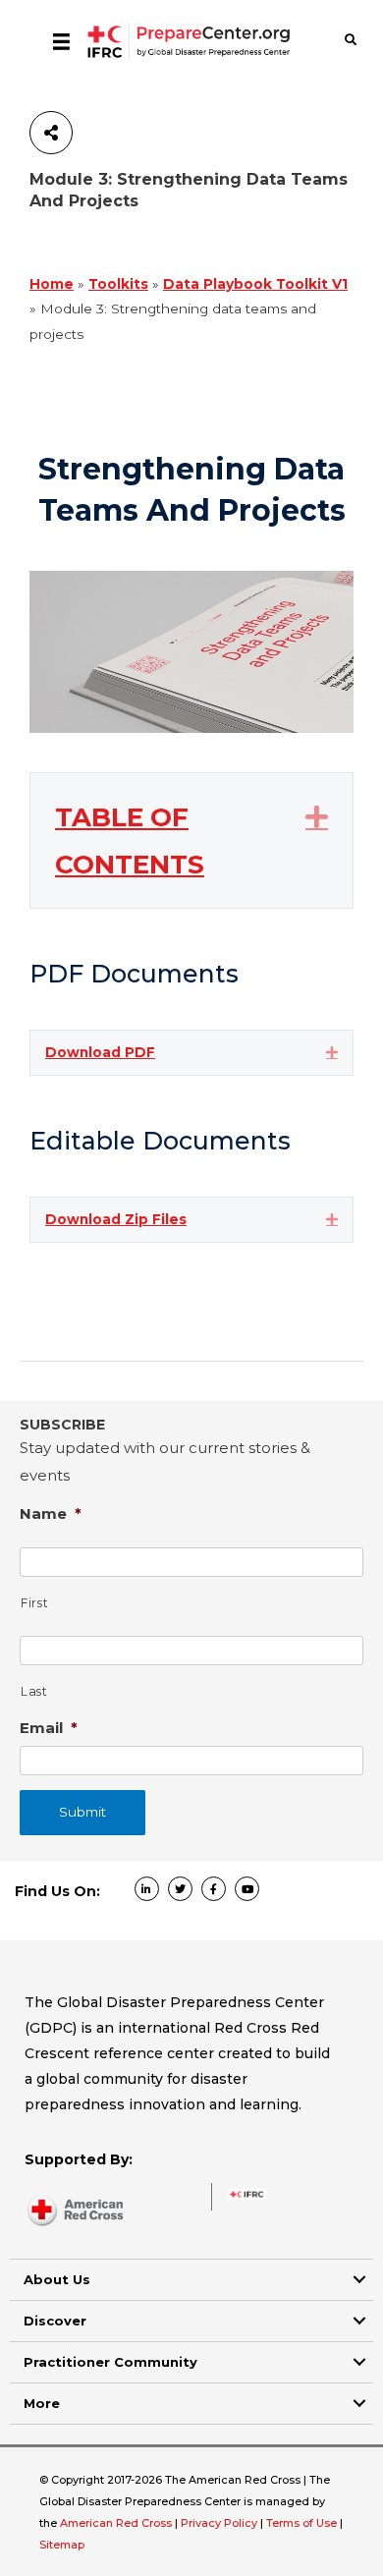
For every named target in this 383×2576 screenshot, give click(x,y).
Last (34, 1691)
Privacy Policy (220, 2523)
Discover (55, 2321)
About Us (57, 2279)
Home (52, 284)
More (42, 2403)
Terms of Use (301, 2523)
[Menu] (61, 41)
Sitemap (62, 2545)
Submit (82, 1812)
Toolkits (118, 284)
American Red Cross (117, 2523)
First (34, 1603)
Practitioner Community (110, 2362)
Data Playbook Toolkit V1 (255, 284)
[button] (317, 816)
